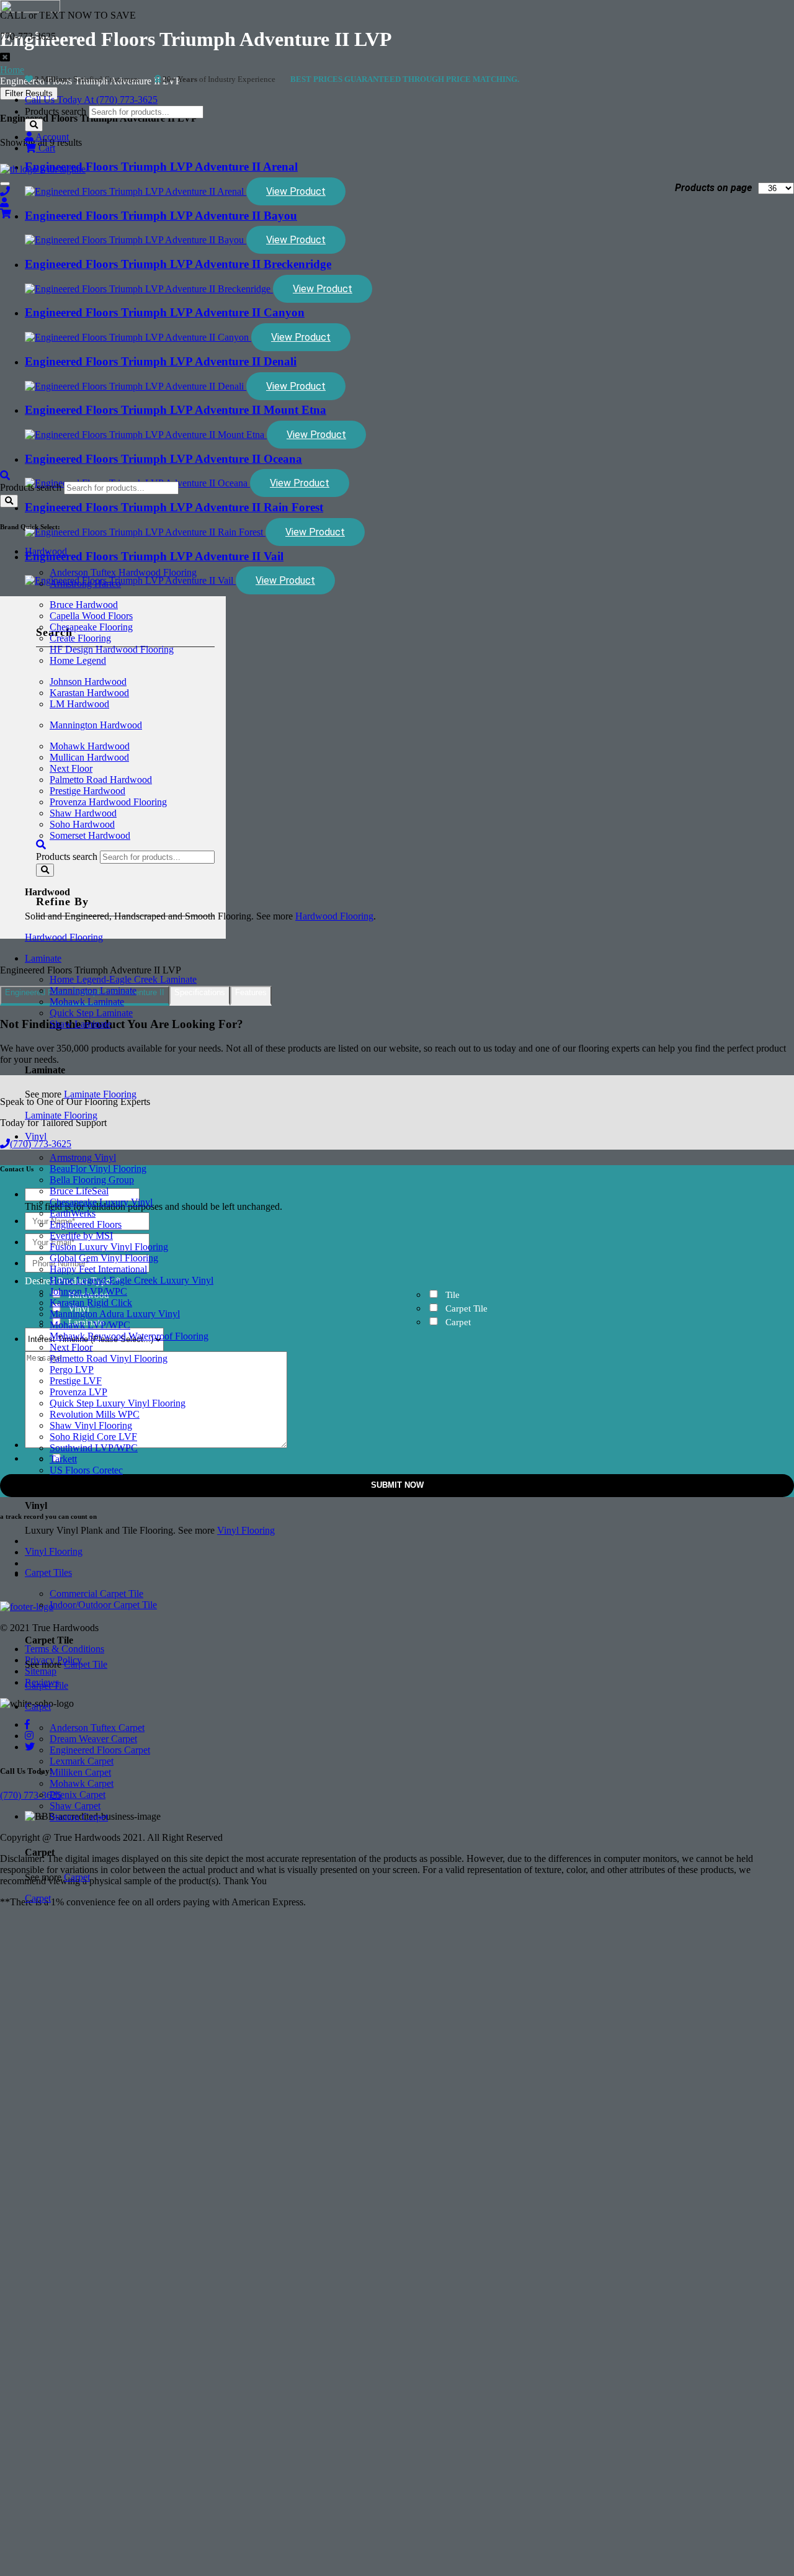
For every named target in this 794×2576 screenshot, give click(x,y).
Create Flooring (80, 638)
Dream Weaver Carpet (93, 1739)
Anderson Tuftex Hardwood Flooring (123, 572)
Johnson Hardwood (88, 682)
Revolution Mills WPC (95, 1414)
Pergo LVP (72, 1370)
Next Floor (71, 768)
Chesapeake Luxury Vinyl (101, 1202)
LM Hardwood (79, 704)
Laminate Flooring (100, 1094)
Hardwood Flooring (334, 916)
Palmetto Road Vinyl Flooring (109, 1358)
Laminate (43, 958)
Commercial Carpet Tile (96, 1594)
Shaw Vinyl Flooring (91, 1425)
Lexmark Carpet (82, 1761)
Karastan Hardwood (89, 693)
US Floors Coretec (86, 1470)
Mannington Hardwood (96, 725)
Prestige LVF (76, 1381)
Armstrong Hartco (85, 584)
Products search (56, 111)
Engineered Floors (86, 1224)
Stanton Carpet (79, 1817)
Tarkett (63, 1459)
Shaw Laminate (80, 1024)
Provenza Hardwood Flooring (108, 802)
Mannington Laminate (93, 991)
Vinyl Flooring (246, 1530)
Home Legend (78, 660)
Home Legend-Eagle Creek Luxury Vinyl (132, 1280)
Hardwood (46, 551)
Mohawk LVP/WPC (90, 1325)
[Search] (34, 125)
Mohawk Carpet (82, 1783)
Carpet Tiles (48, 1572)
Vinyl (36, 1136)
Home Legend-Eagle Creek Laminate (123, 979)
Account (51, 137)
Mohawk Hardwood (90, 746)
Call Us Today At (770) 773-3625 (91, 100)
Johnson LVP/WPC (88, 1291)
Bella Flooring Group (92, 1180)
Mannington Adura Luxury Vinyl (115, 1314)
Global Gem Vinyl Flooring (104, 1258)
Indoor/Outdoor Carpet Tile (103, 1605)
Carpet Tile (86, 1664)
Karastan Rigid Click (91, 1303)
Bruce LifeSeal (79, 1191)
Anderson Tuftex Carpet (97, 1728)
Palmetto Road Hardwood (101, 780)
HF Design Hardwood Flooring (112, 649)
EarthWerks (73, 1213)
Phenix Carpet (78, 1795)
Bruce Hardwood (84, 605)
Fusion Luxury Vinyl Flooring (109, 1247)
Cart (46, 148)
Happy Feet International (98, 1269)
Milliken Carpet (80, 1772)
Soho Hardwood (82, 824)
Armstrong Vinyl (83, 1157)
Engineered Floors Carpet (100, 1750)
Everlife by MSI (81, 1236)
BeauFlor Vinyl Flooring (98, 1169)
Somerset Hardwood (90, 835)
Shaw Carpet (75, 1806)
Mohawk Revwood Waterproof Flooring (129, 1336)
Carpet (38, 1706)
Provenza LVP (78, 1392)
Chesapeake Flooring (91, 627)
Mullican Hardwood (89, 757)
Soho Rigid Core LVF (93, 1437)
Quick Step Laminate (91, 1013)
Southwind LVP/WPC (94, 1448)
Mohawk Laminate (87, 1002)
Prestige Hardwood (87, 791)
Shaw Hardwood (83, 813)
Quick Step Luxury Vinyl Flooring (118, 1403)
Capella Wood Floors (91, 616)
